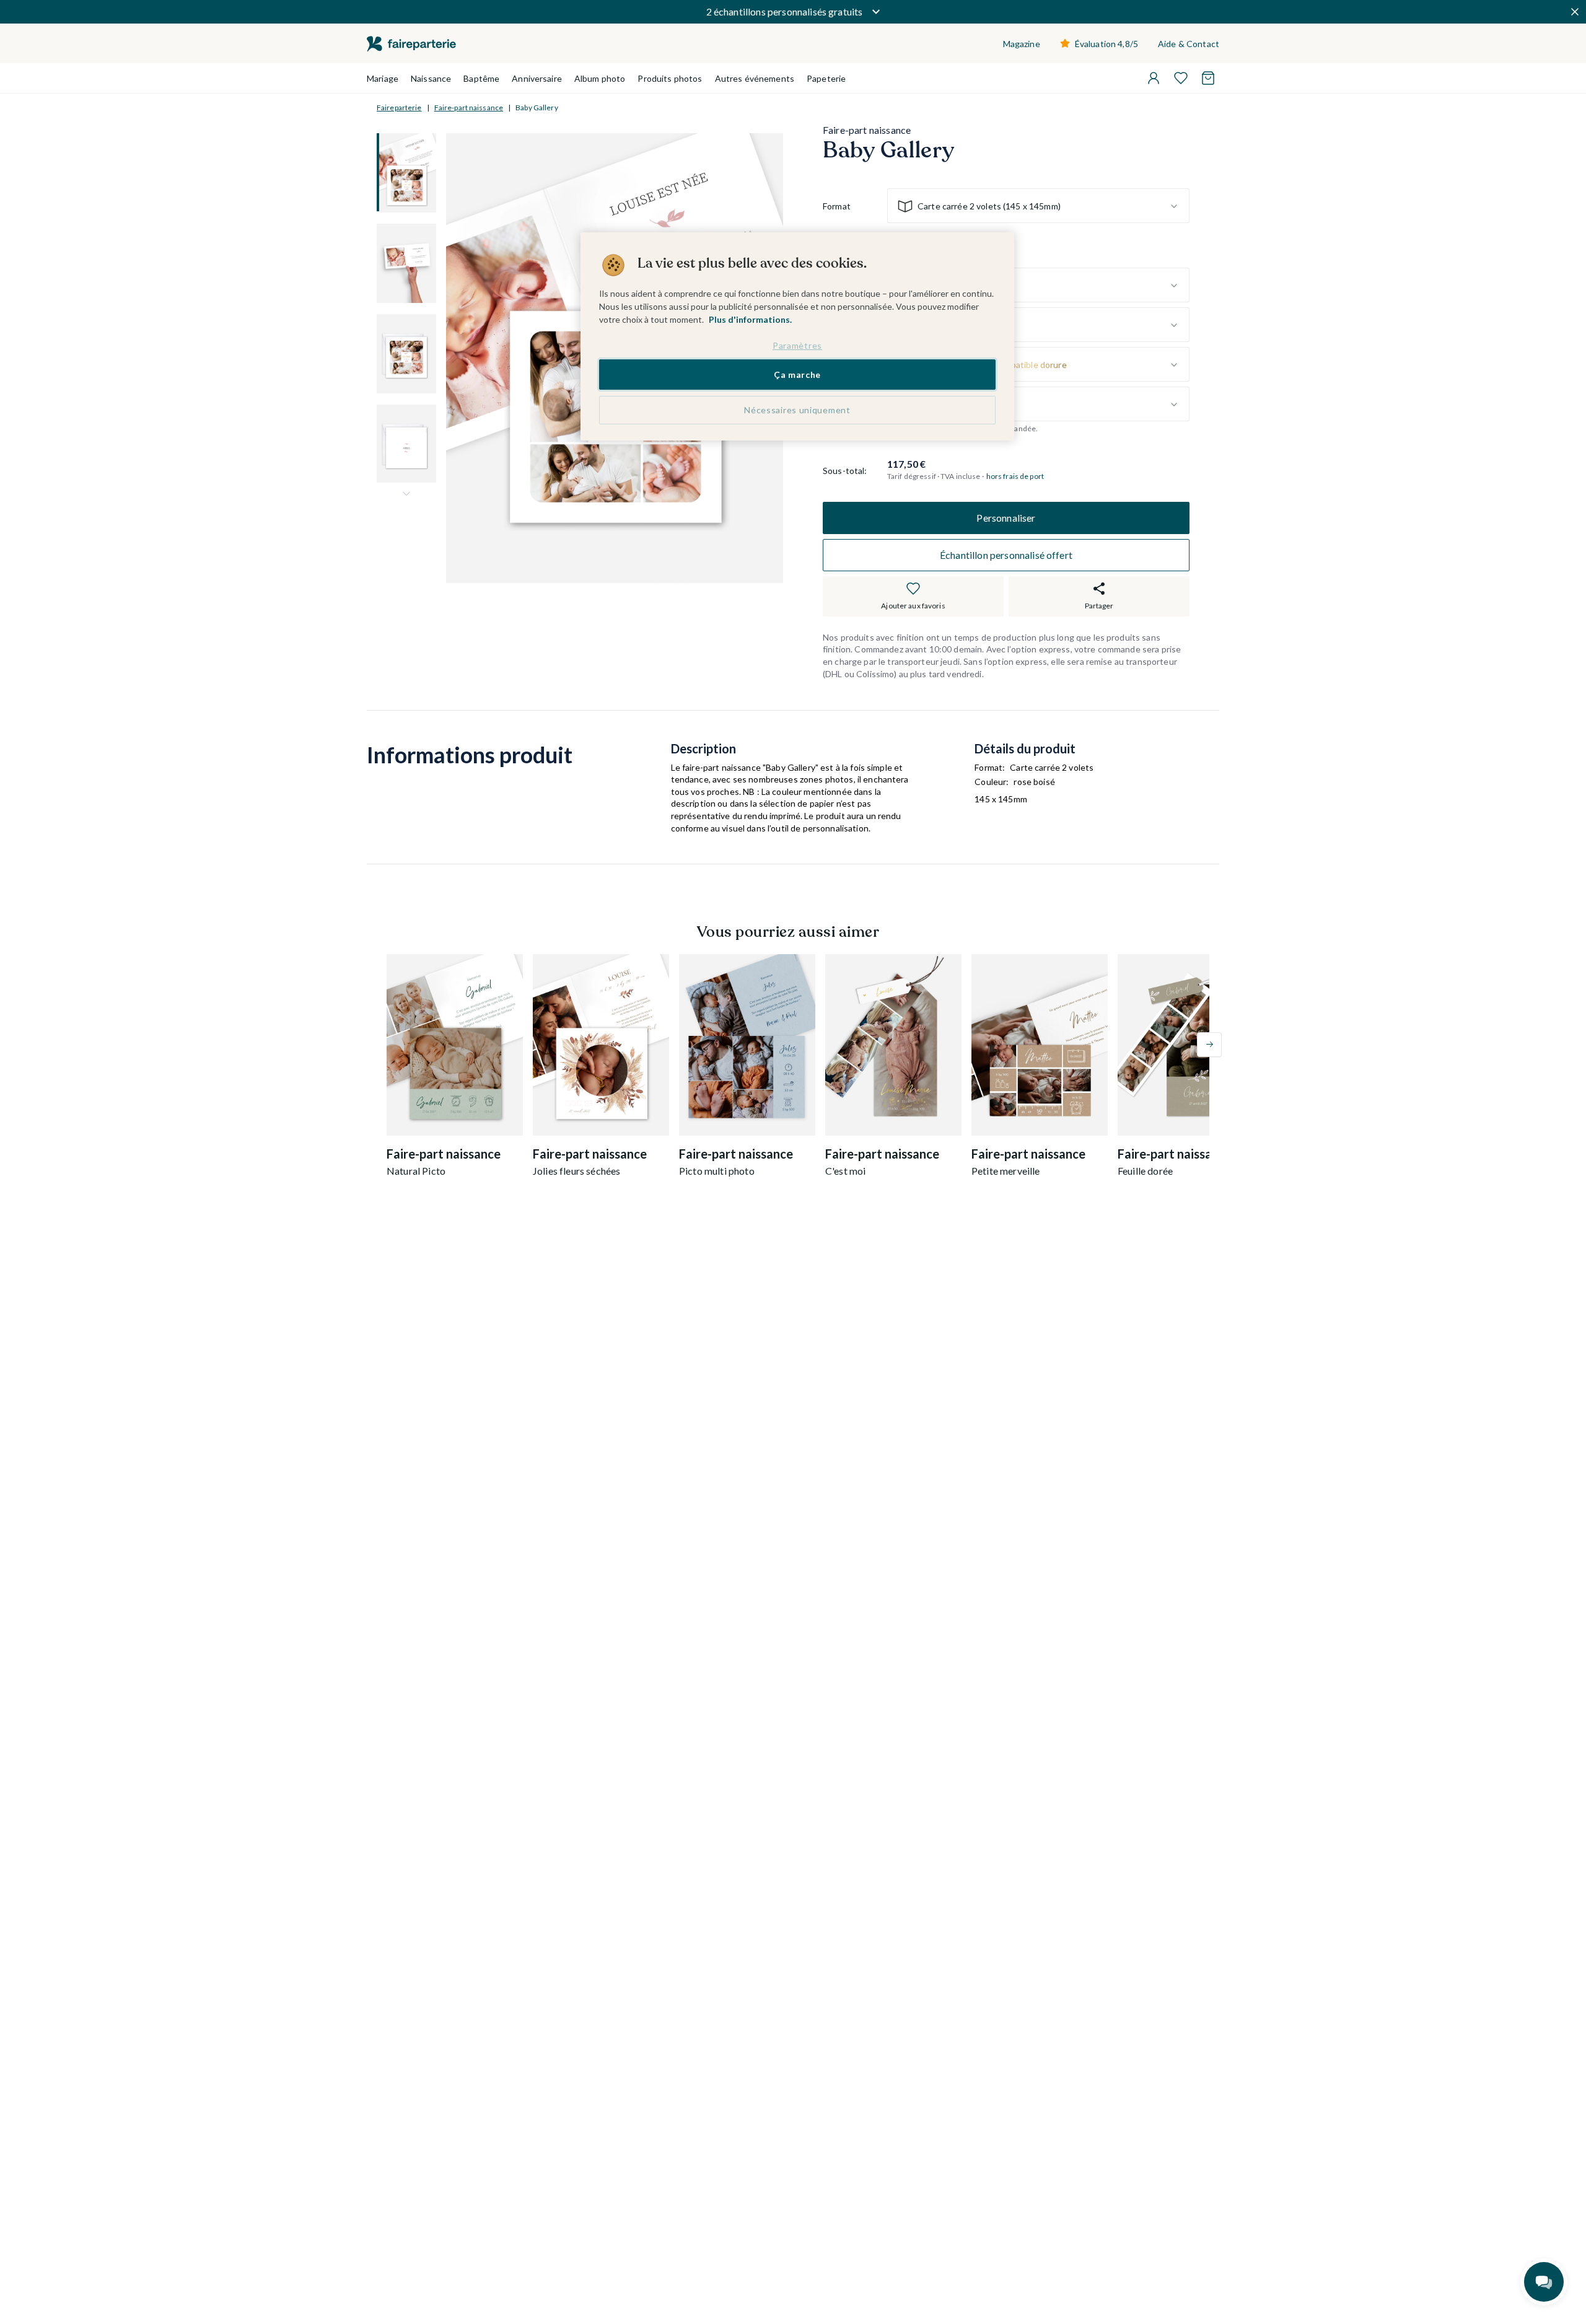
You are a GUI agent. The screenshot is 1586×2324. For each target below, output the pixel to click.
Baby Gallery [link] (537, 107)
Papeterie (826, 78)
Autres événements (755, 78)
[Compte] (1154, 78)
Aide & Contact (1189, 44)
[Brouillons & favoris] (1181, 78)
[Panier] (1208, 78)
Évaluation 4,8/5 (1106, 44)
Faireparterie (399, 107)
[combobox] (1038, 206)
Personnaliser (1006, 518)
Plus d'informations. (750, 319)
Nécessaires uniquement (797, 410)
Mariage (383, 78)
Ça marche (797, 375)
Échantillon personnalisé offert (1006, 555)
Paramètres (797, 345)
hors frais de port (1015, 477)
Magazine (1022, 44)
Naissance (431, 78)
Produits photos (670, 78)
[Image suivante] (406, 494)
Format (837, 206)
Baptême (481, 78)
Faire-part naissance (469, 107)
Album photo (600, 78)
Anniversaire (537, 78)
